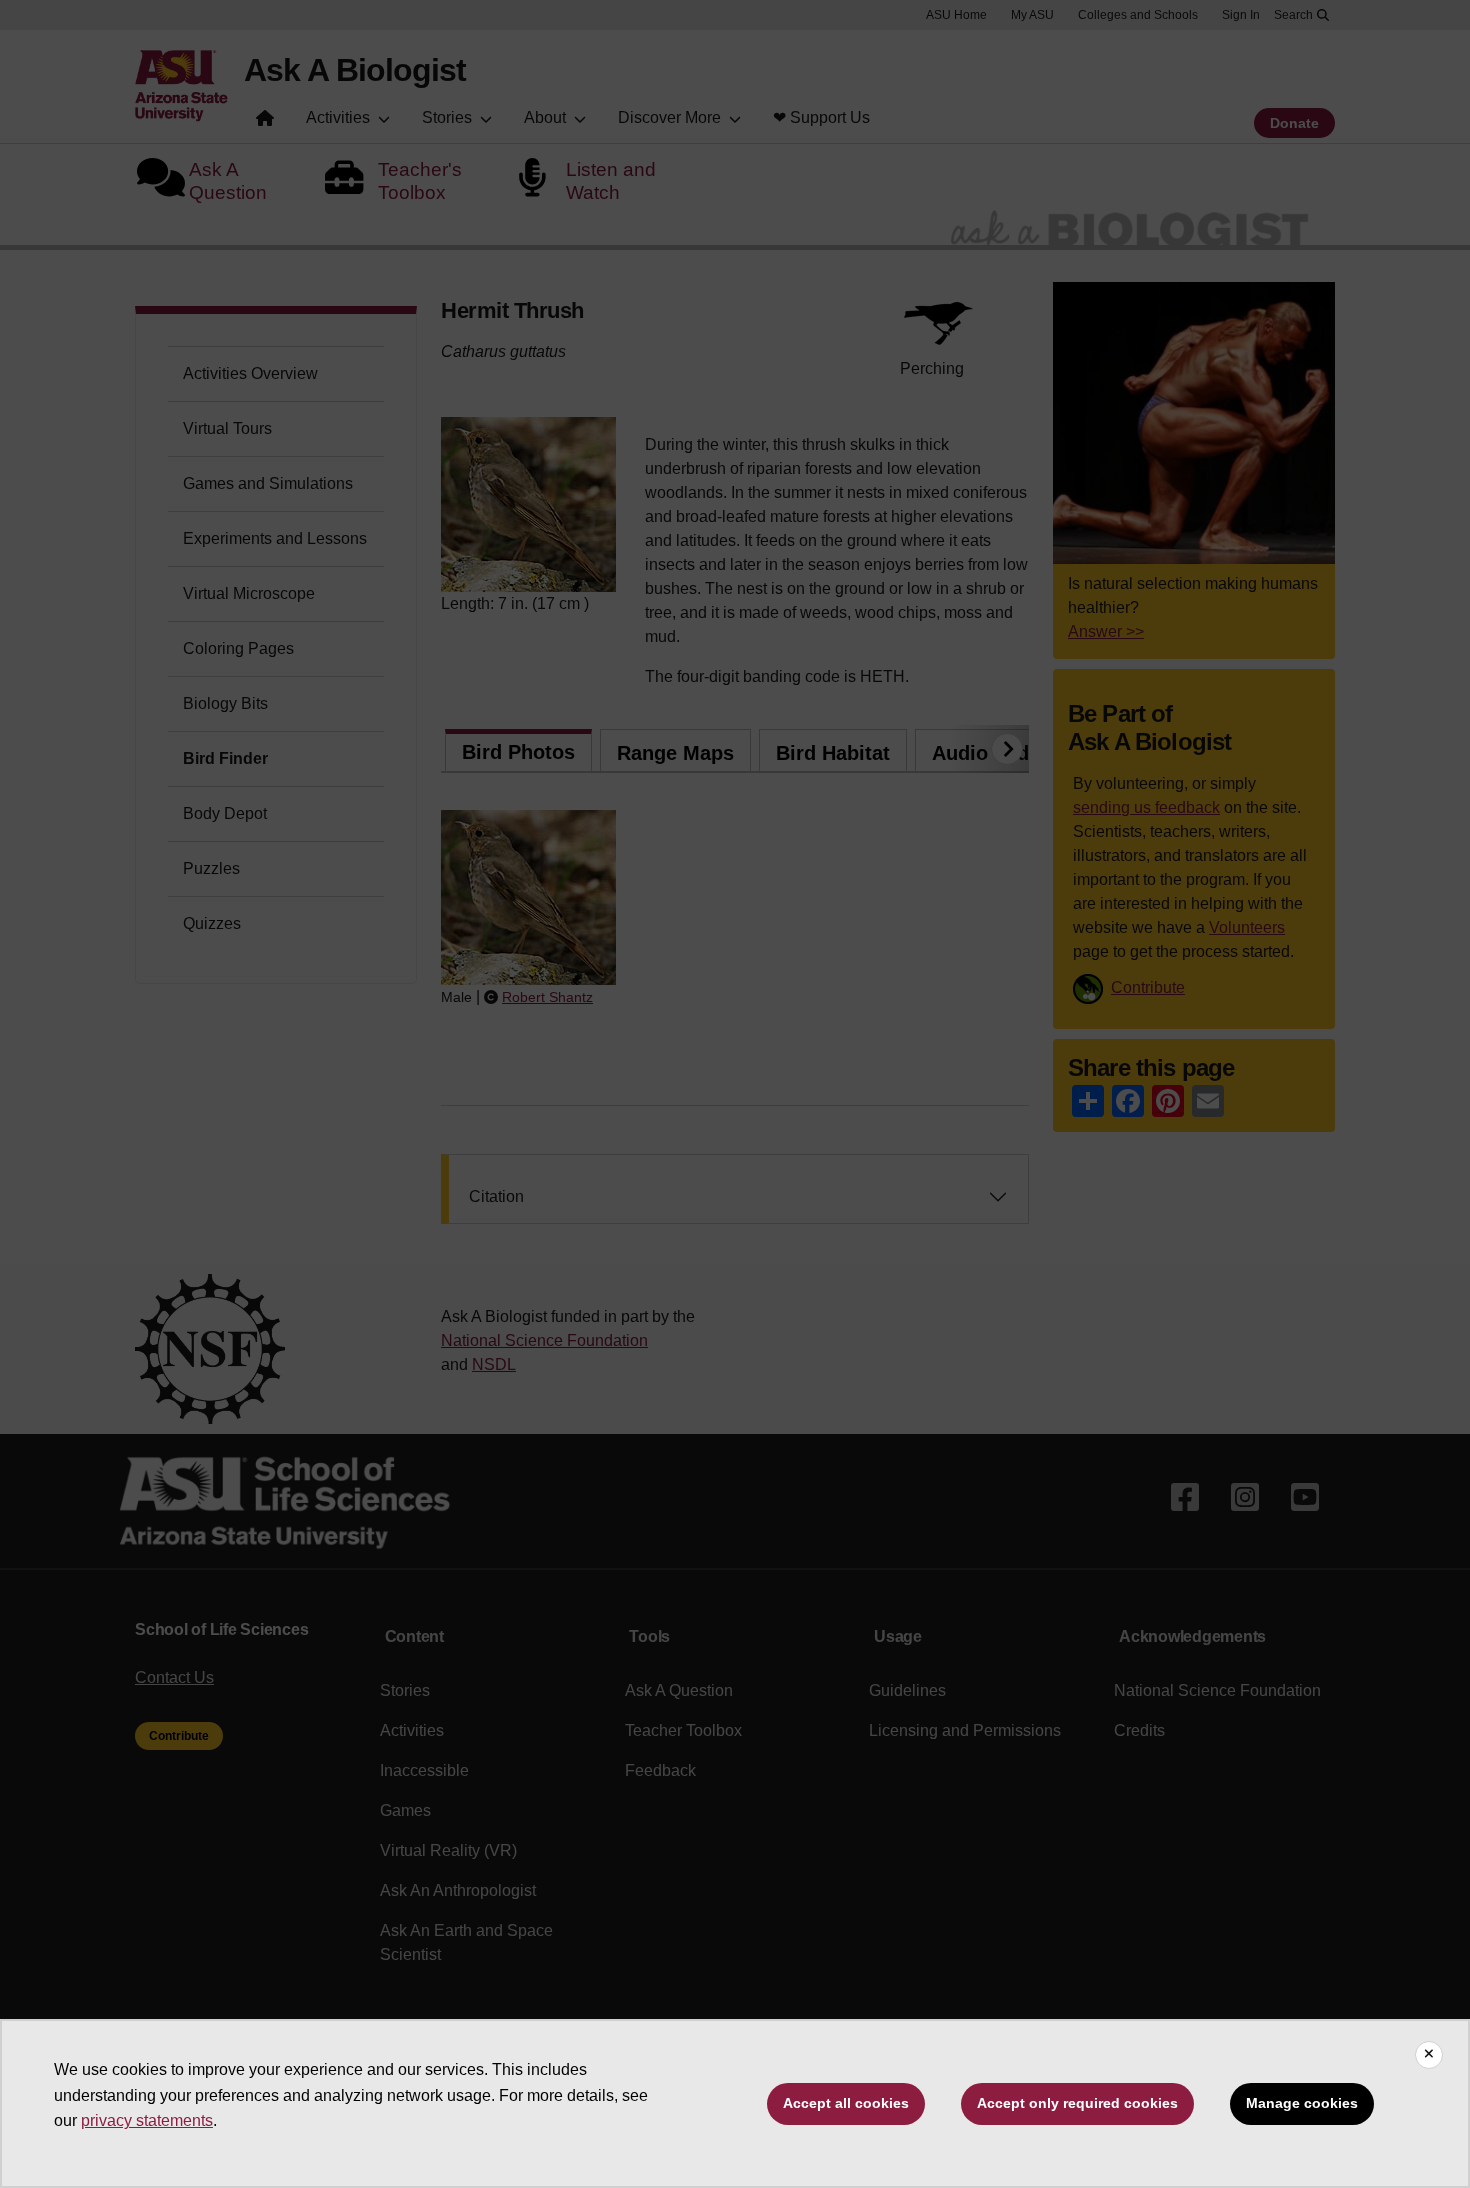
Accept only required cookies (1077, 2103)
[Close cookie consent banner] (1429, 2055)
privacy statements (147, 2120)
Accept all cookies (846, 2103)
